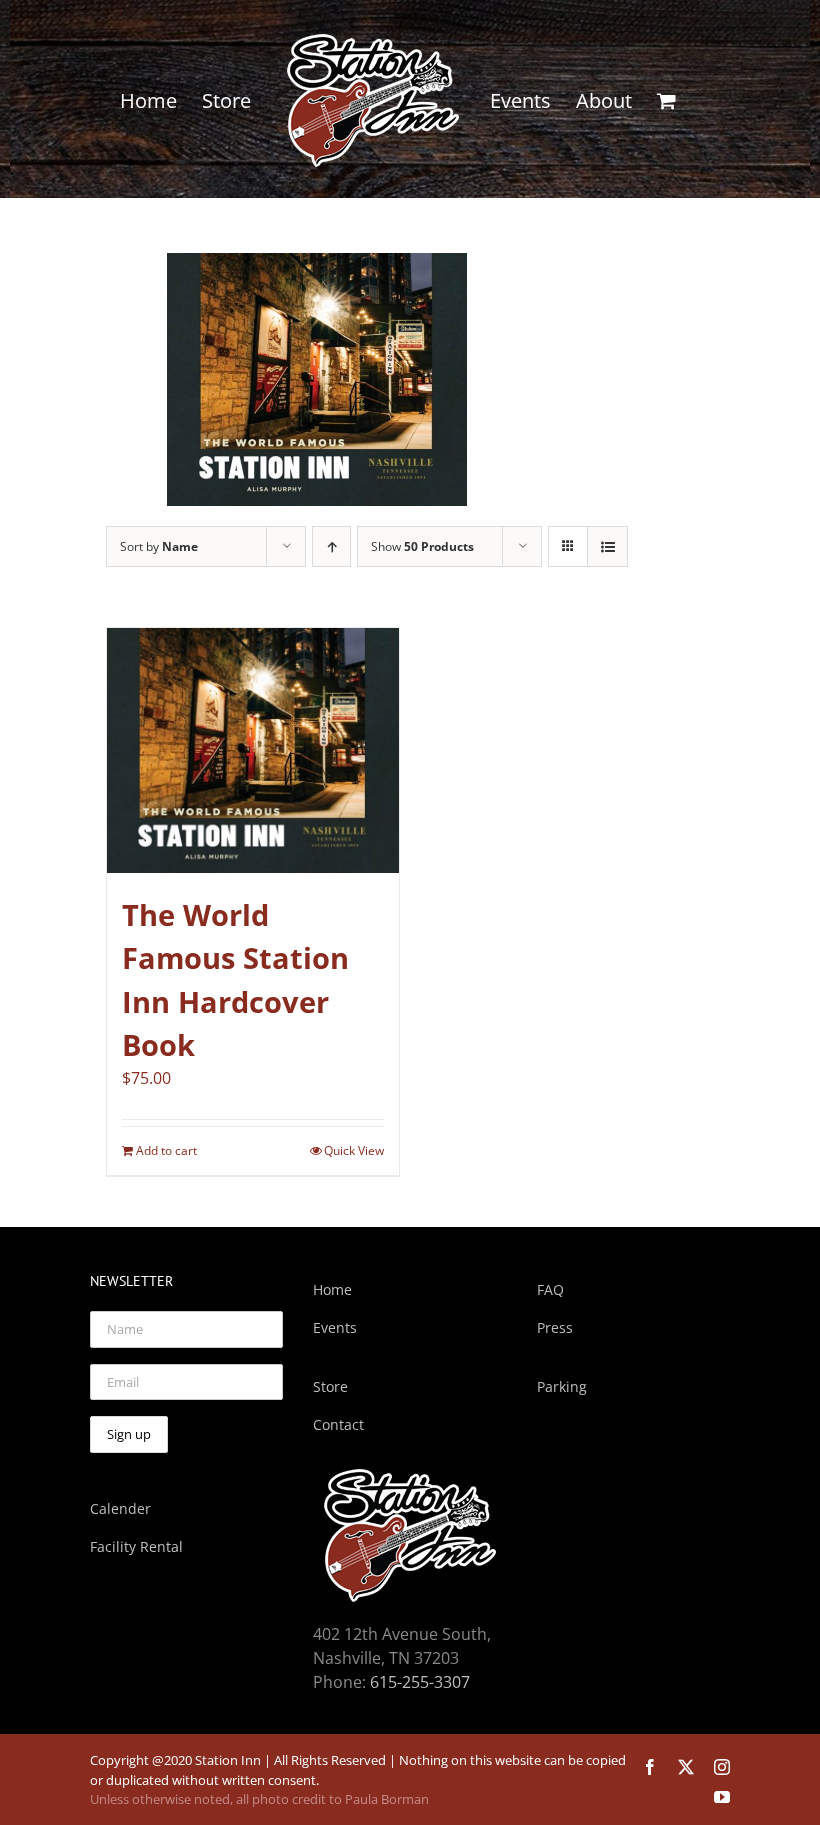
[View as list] (607, 546)
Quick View (354, 1150)
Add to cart (166, 1150)
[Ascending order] (331, 546)
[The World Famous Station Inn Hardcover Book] (253, 751)
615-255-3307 (420, 1682)
